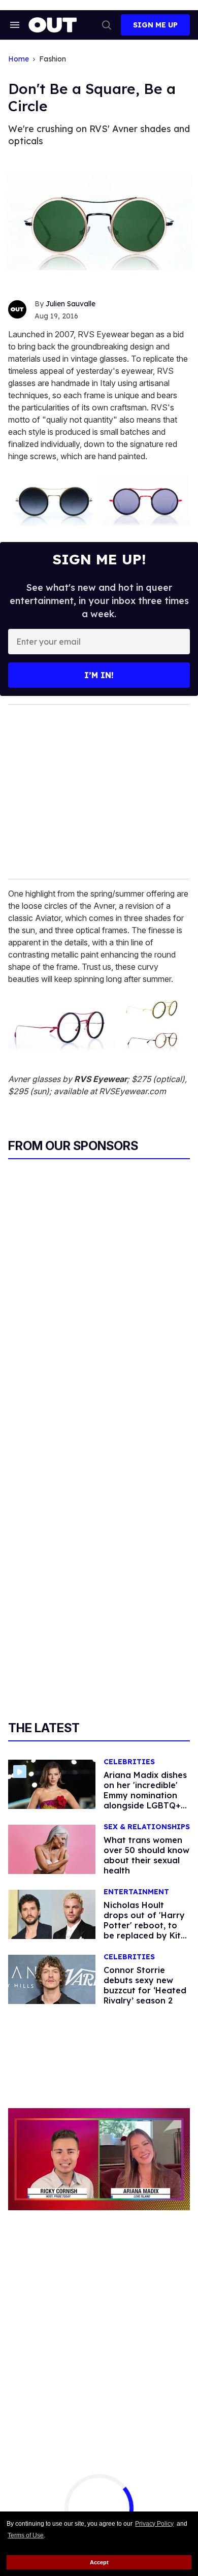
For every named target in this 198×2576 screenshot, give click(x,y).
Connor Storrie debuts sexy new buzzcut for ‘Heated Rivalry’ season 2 (145, 1985)
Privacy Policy (154, 2524)
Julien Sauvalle (71, 304)
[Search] (107, 25)
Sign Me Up (155, 25)
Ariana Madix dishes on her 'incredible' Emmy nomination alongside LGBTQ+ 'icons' (145, 1795)
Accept (99, 2562)
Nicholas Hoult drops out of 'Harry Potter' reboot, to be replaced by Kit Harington (144, 1925)
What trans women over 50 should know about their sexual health (146, 1855)
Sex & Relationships (147, 1827)
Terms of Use (26, 2535)
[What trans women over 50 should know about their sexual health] (52, 1849)
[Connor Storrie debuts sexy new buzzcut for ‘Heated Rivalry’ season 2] (52, 1979)
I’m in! (99, 675)
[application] (99, 2159)
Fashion (53, 59)
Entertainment (136, 1892)
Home (19, 59)
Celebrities (129, 1762)
